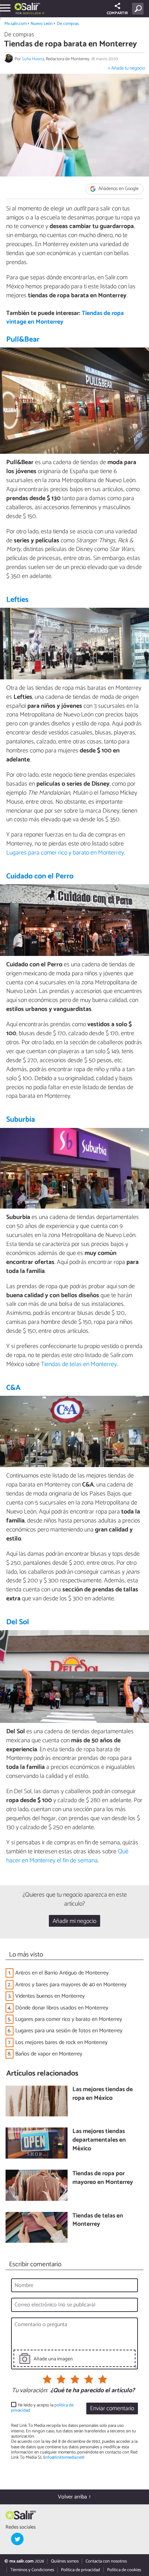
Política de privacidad (81, 2570)
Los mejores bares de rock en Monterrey (61, 2042)
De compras (68, 24)
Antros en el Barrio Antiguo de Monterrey (62, 1973)
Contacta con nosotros (106, 2561)
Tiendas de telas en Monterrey (79, 1364)
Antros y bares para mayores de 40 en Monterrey (71, 1985)
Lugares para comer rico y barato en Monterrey (65, 853)
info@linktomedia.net (64, 2457)
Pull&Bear (23, 340)
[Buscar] (139, 9)
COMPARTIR (117, 13)
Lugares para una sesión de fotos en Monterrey (69, 2031)
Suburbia (21, 1120)
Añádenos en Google (118, 189)
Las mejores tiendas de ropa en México (103, 2094)
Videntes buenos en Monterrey (50, 1996)
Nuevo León (42, 24)
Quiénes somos (65, 2561)
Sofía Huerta (33, 59)
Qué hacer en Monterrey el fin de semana (67, 1856)
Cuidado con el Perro (40, 876)
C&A (13, 1388)
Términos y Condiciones (32, 2570)
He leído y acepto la (42, 2408)
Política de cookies (124, 2570)
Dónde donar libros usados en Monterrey (62, 2008)
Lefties (17, 600)
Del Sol (18, 1622)
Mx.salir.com (16, 24)
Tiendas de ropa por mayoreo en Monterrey (103, 2178)
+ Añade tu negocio (126, 68)
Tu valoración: (30, 2391)
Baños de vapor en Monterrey (49, 2054)
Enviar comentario (112, 2409)
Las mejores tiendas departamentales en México (99, 2140)
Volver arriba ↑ (74, 2497)
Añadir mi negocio (74, 1921)
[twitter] (17, 2539)
